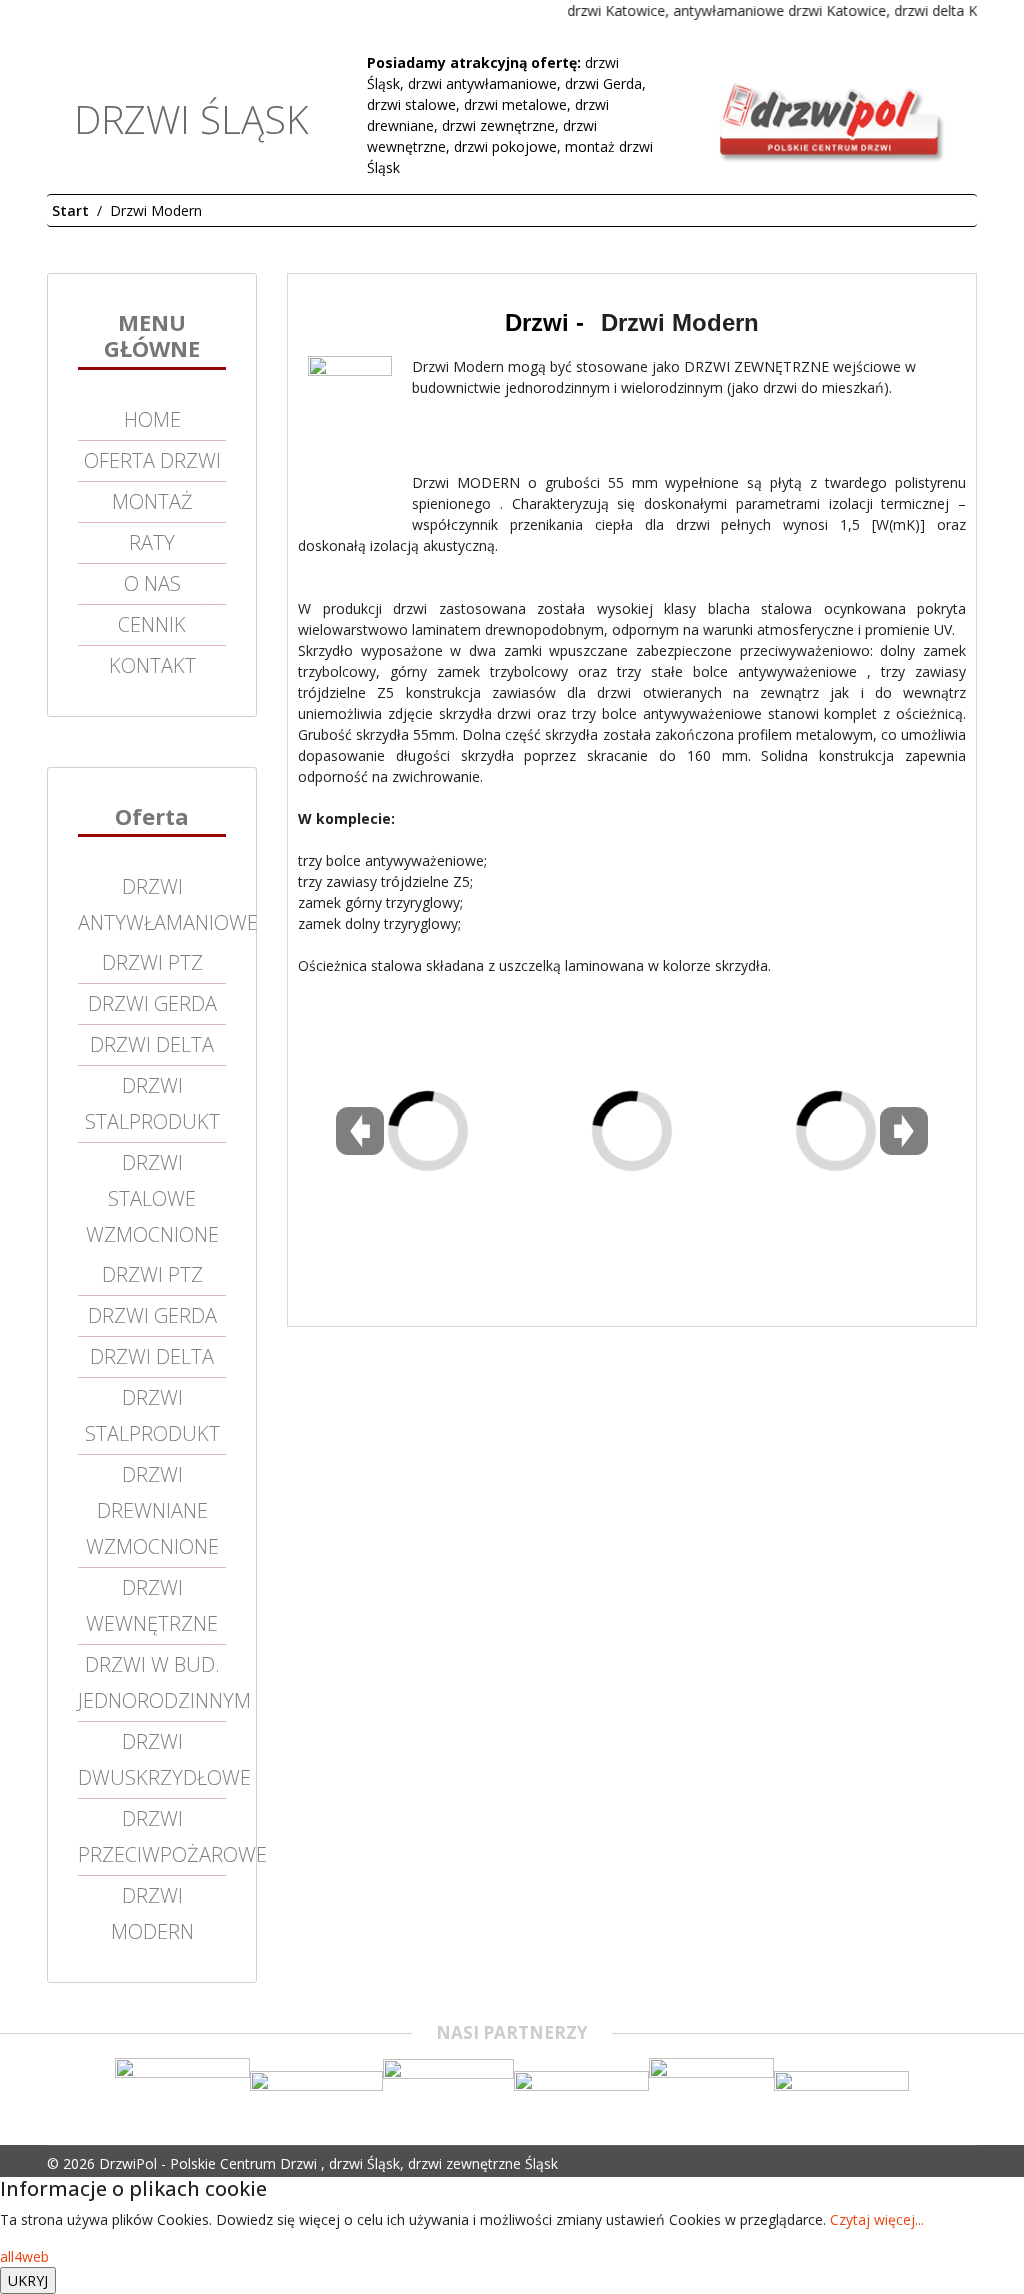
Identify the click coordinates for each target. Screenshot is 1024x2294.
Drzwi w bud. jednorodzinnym (152, 1682)
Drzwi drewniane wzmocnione (152, 1510)
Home (152, 419)
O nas (152, 583)
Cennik (152, 624)
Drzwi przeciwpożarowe (152, 1836)
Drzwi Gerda (152, 1003)
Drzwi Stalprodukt (152, 1103)
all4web (24, 2256)
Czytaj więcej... (877, 2219)
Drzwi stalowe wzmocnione (152, 1198)
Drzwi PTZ (152, 962)
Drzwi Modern (152, 1913)
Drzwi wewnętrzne (152, 1605)
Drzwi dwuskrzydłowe (152, 1759)
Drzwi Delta (152, 1044)
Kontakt (152, 665)
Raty (152, 542)
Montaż (152, 501)
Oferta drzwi (152, 460)
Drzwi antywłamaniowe (152, 904)
